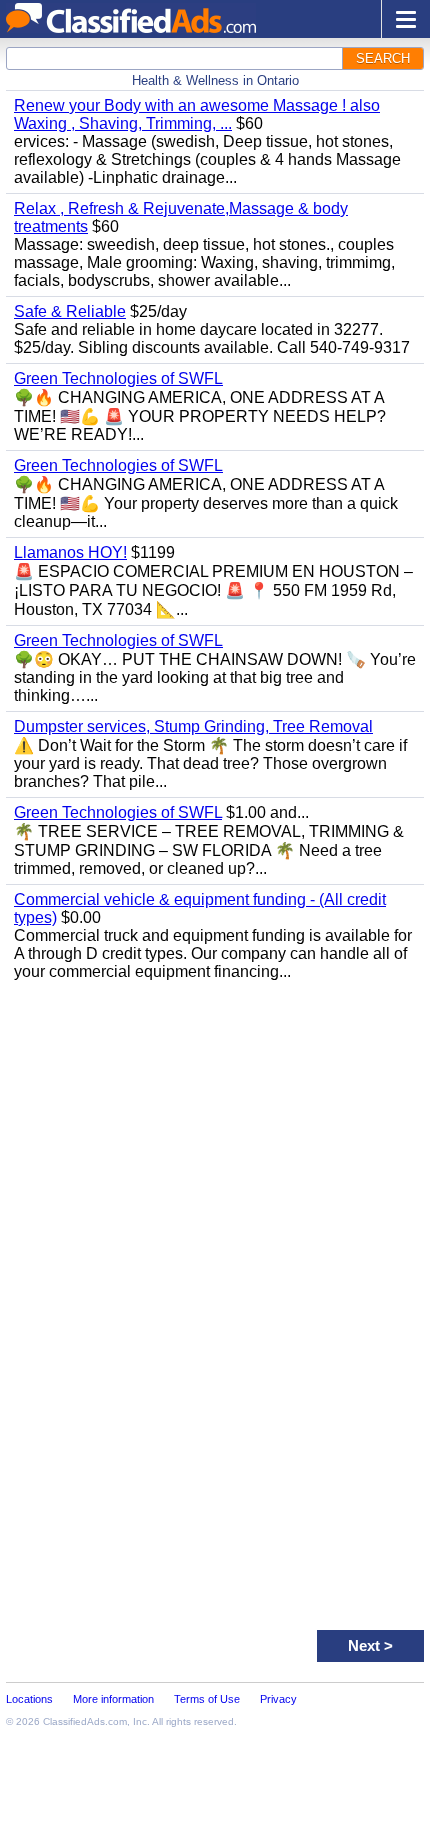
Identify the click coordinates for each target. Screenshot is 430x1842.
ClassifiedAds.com (85, 1721)
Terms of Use (207, 1699)
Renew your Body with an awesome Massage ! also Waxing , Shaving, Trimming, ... (197, 114)
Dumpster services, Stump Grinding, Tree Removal (193, 726)
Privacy (278, 1699)
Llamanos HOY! (70, 552)
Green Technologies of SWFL (118, 378)
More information (113, 1699)
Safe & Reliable (70, 311)
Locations (29, 1699)
